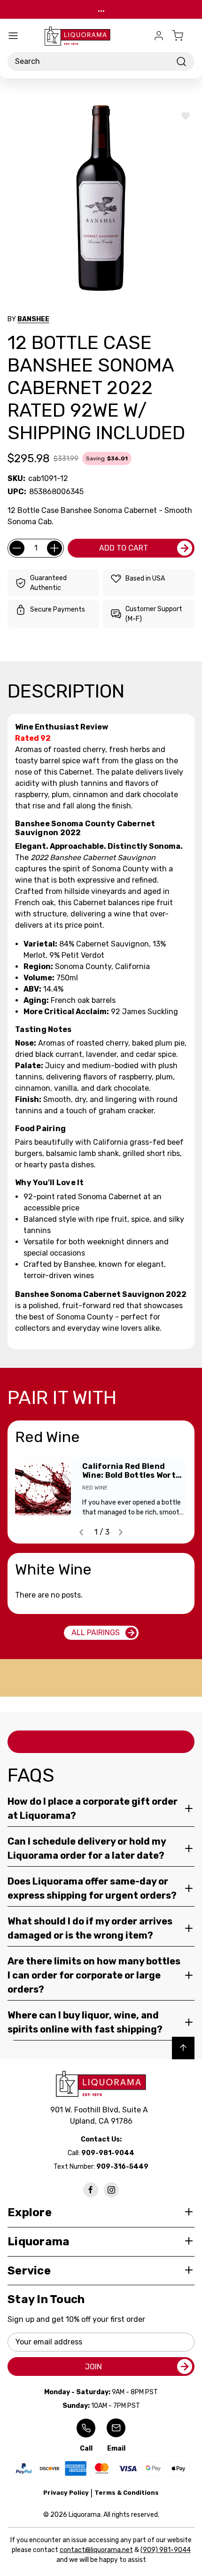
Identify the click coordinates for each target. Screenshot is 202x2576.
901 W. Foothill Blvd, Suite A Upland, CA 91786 (101, 2115)
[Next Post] (121, 1532)
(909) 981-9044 (166, 2550)
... (101, 9)
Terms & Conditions (127, 2493)
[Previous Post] (81, 1532)
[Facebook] (91, 2190)
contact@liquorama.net (96, 2550)
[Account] (159, 36)
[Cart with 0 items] (183, 36)
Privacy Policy (66, 2493)
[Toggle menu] (13, 36)
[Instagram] (111, 2190)
